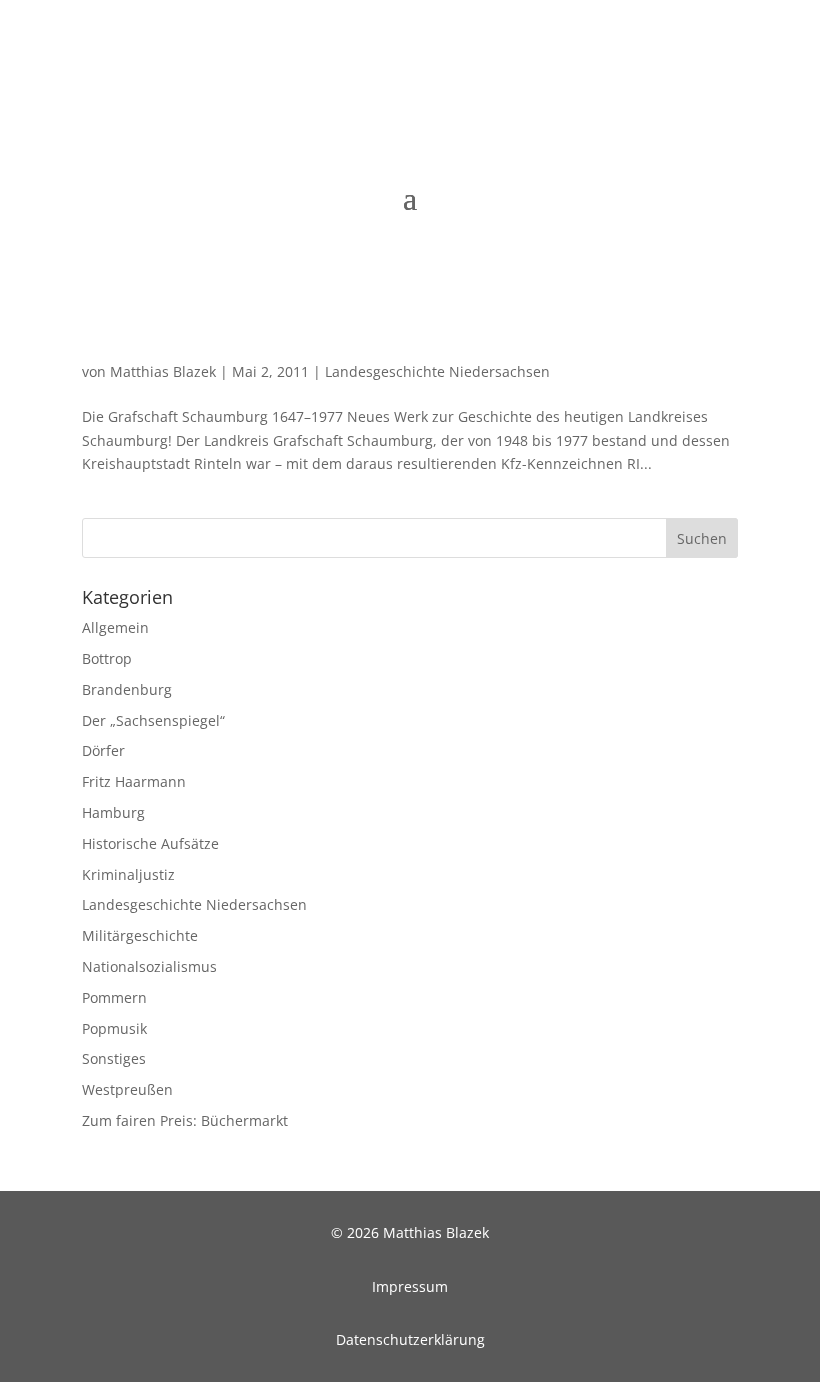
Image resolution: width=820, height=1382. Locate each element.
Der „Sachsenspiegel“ (153, 720)
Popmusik (114, 1028)
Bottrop (107, 658)
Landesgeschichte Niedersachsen (437, 371)
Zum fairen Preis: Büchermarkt (185, 1120)
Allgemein (115, 627)
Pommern (114, 997)
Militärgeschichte (140, 935)
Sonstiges (114, 1058)
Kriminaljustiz (128, 874)
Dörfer (103, 750)
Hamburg (113, 812)
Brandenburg (127, 689)
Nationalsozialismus (149, 966)
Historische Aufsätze (150, 843)
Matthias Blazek (163, 371)
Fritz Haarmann (134, 781)
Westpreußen (127, 1089)
